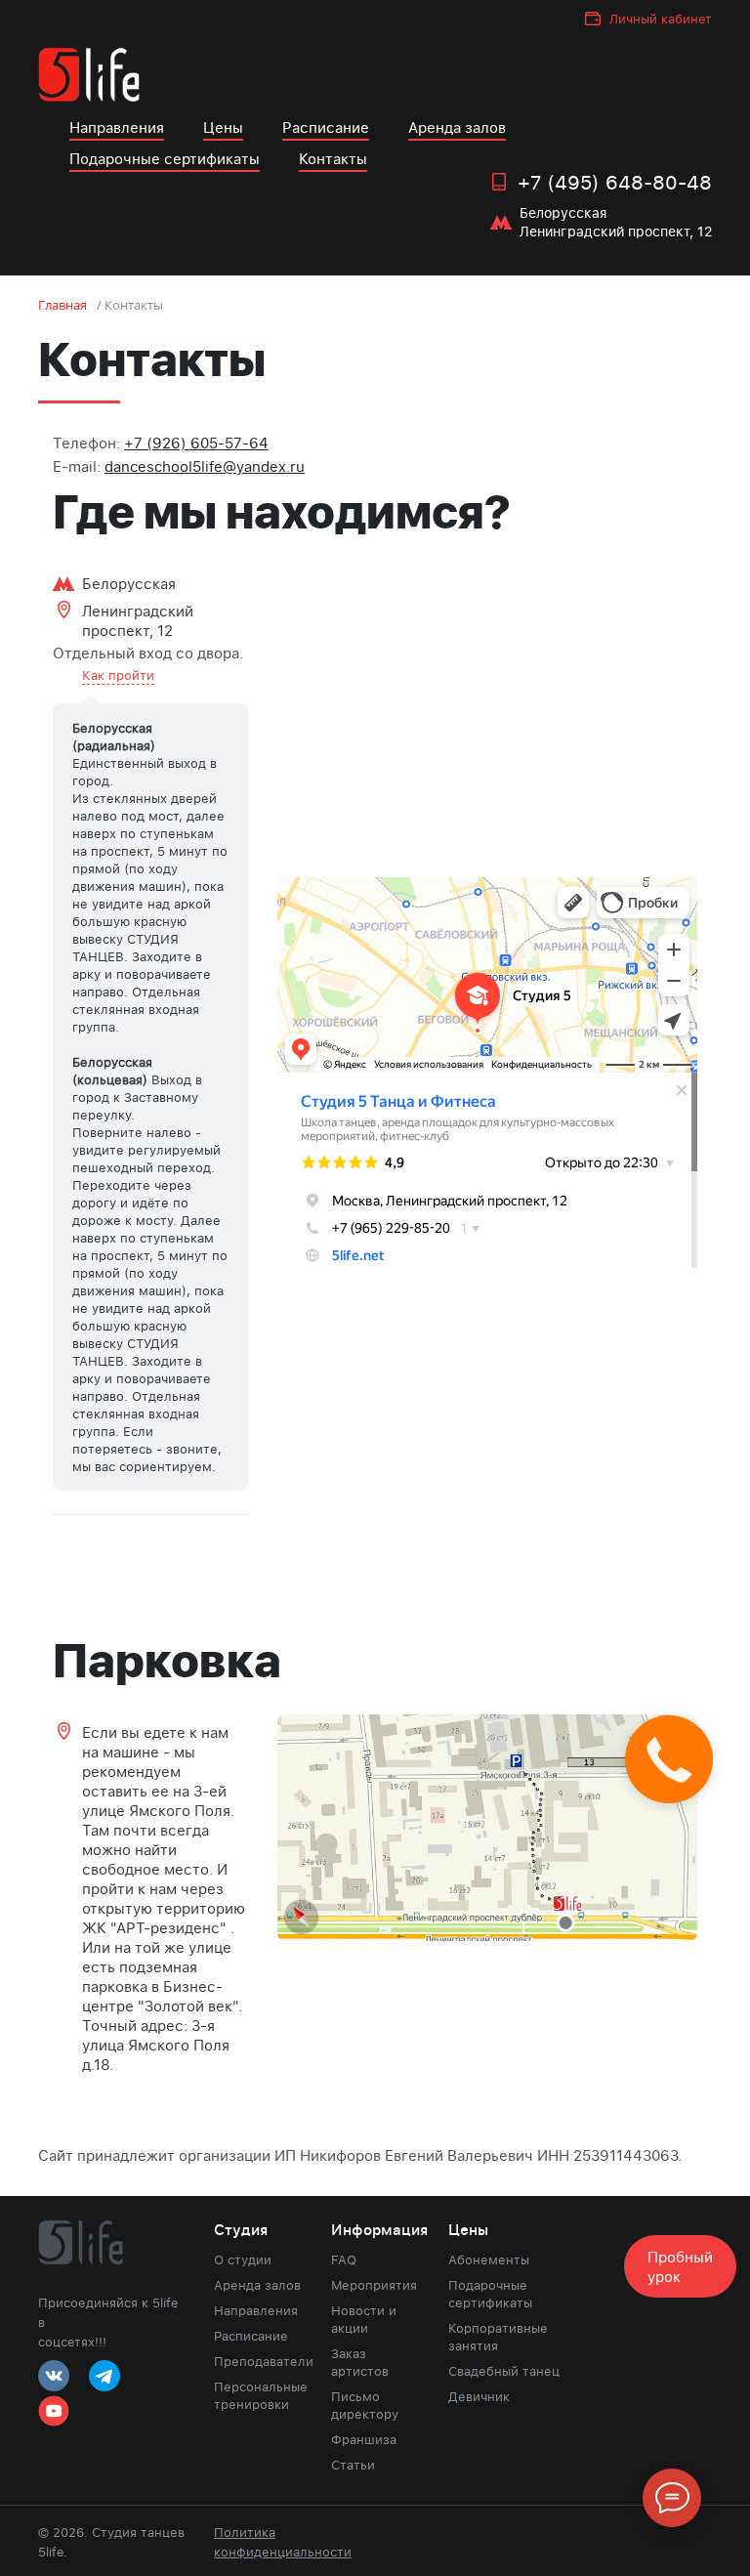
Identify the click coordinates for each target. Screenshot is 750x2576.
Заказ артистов (360, 2362)
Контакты (333, 158)
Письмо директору (365, 2405)
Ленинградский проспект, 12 (138, 620)
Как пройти (118, 675)
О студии (243, 2259)
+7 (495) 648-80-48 (615, 182)
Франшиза (364, 2439)
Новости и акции (364, 2319)
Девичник (479, 2396)
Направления (117, 127)
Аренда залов (457, 127)
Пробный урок (680, 2266)
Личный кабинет (661, 19)
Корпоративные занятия (498, 2337)
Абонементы (489, 2259)
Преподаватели (258, 2361)
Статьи (353, 2465)
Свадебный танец (504, 2371)
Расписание (326, 127)
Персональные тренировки (258, 2395)
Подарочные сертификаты (165, 158)
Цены (223, 127)
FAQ (344, 2259)
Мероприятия (374, 2285)
